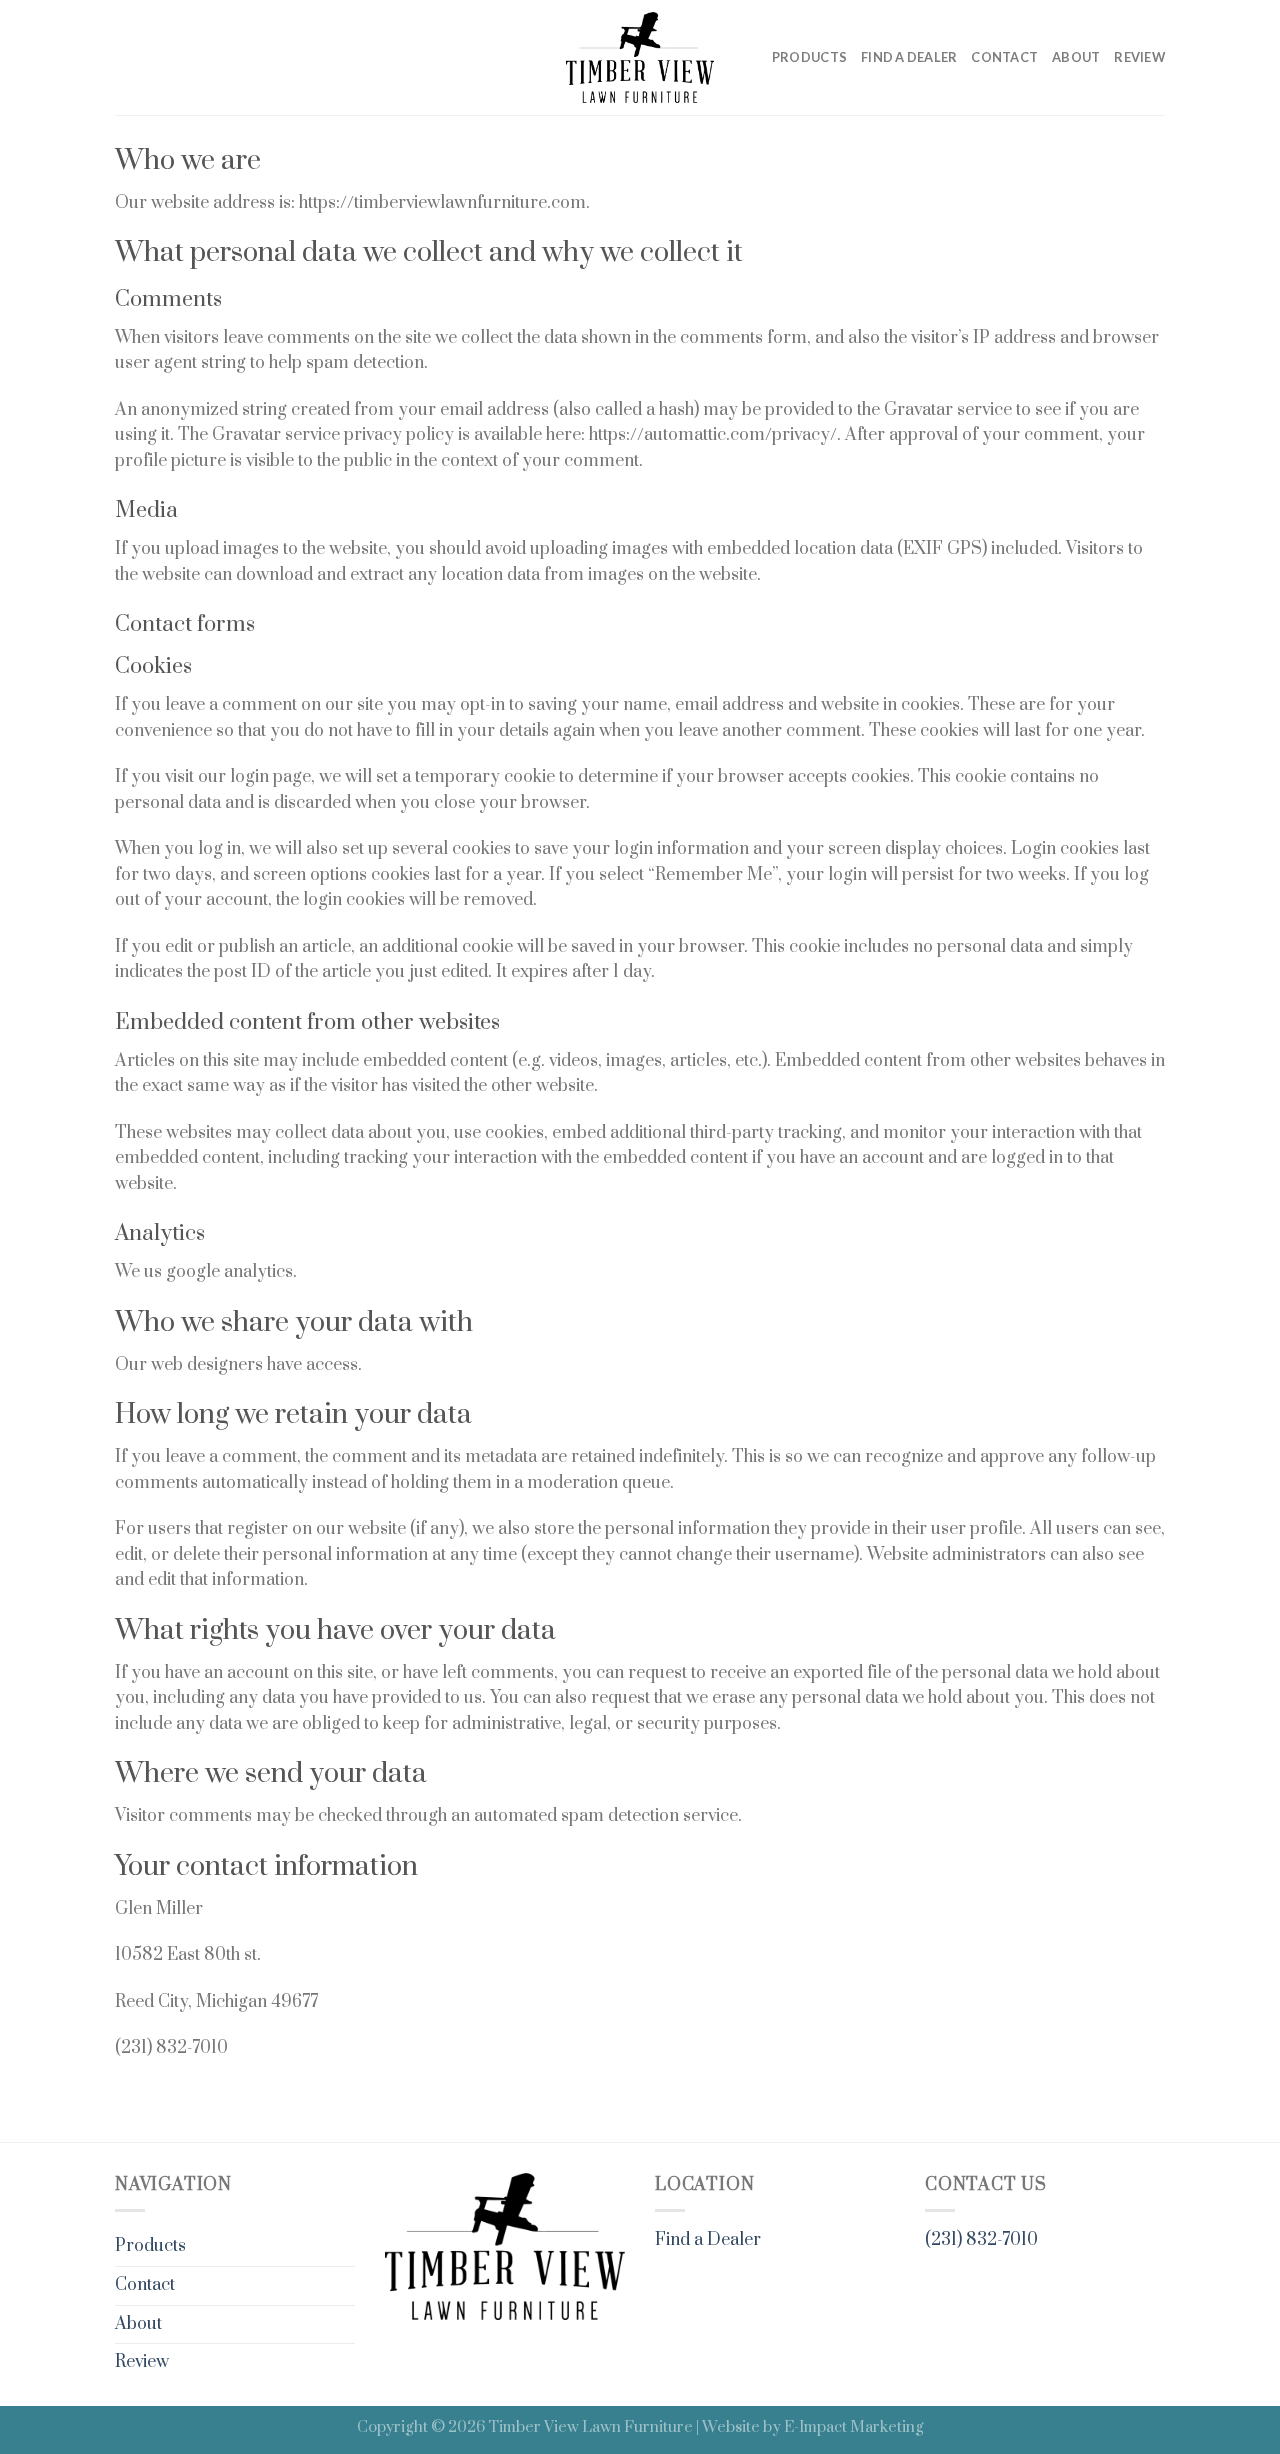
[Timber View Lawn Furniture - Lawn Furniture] (640, 57)
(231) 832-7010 (981, 2240)
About (1076, 57)
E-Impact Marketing (854, 2427)
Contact (1004, 57)
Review (1139, 57)
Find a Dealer (909, 57)
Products (809, 57)
